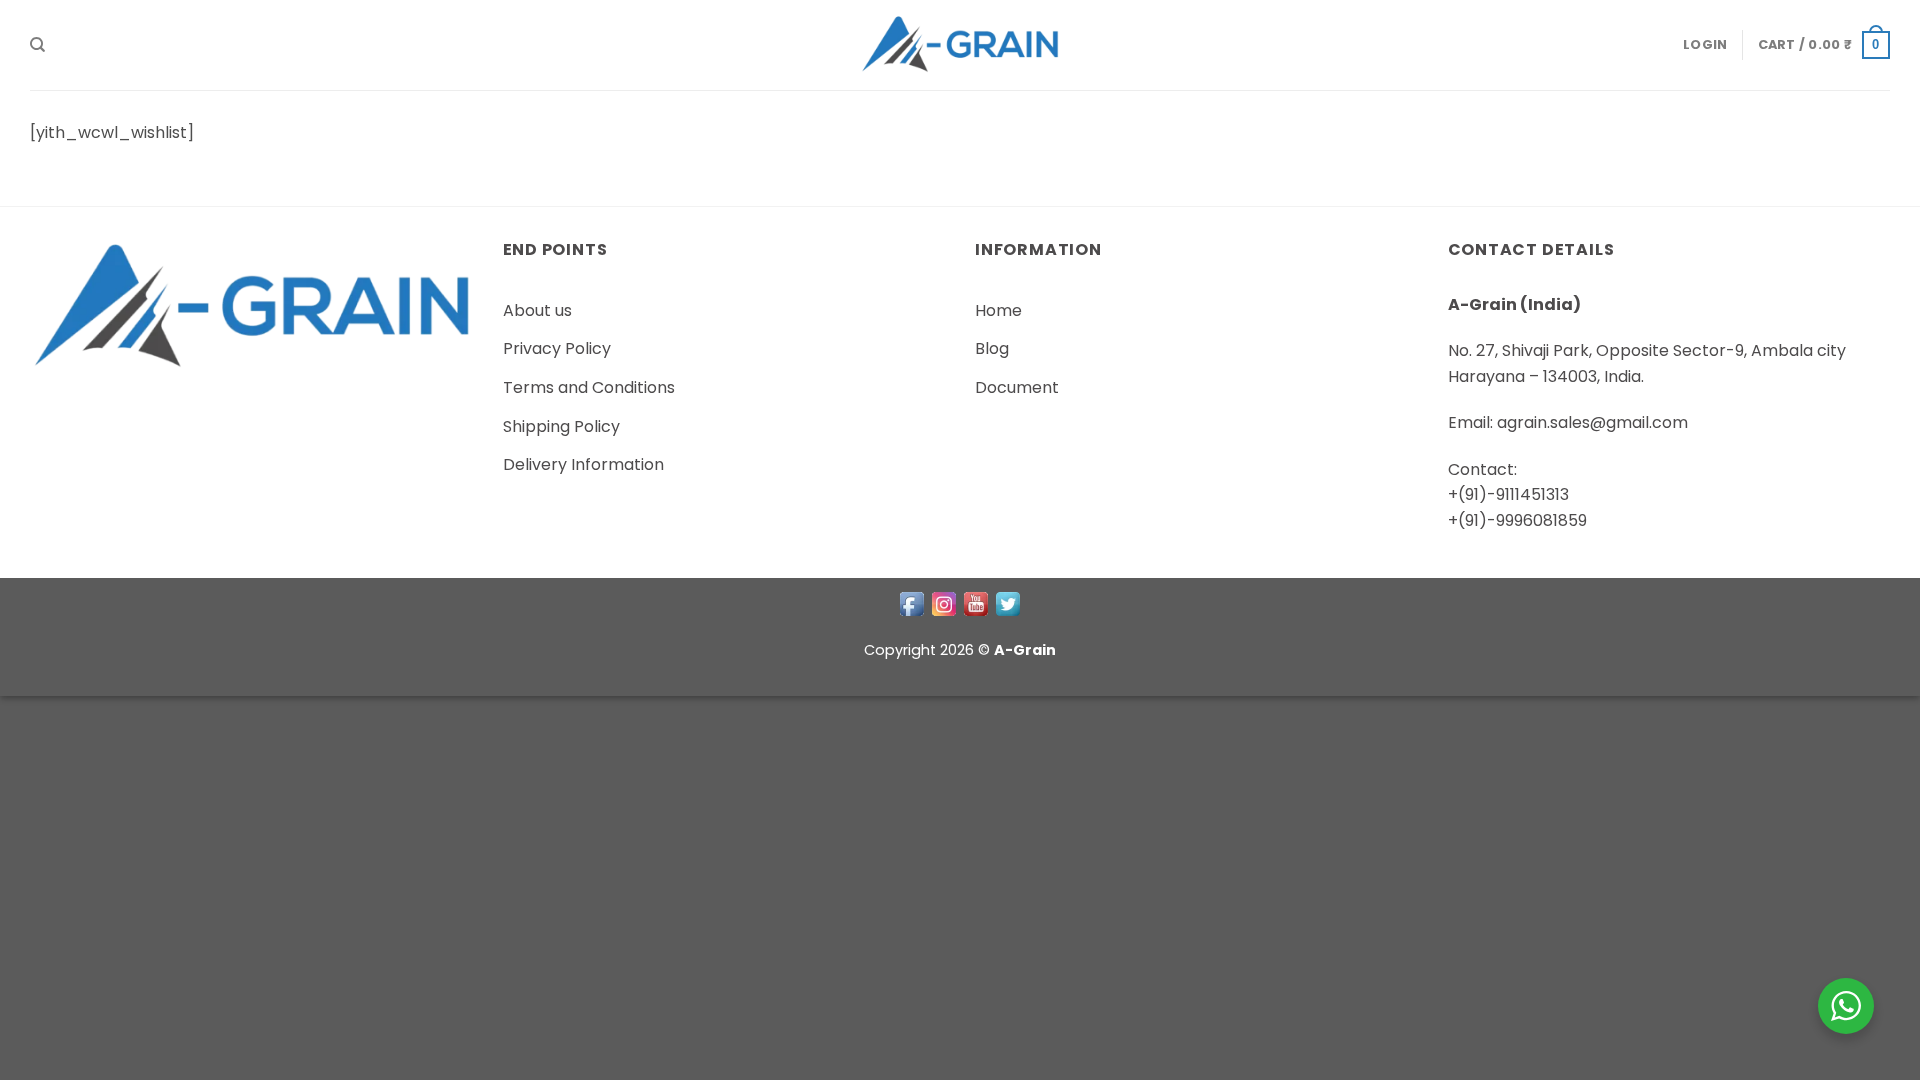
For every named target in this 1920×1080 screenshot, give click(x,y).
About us (537, 310)
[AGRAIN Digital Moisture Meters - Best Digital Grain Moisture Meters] (960, 45)
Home (998, 310)
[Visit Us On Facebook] (912, 603)
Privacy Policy (557, 348)
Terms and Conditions (589, 387)
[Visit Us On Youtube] (976, 603)
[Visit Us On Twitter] (1008, 603)
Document (1017, 387)
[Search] (37, 45)
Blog (992, 348)
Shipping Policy (561, 426)
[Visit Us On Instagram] (944, 603)
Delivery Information (583, 464)
